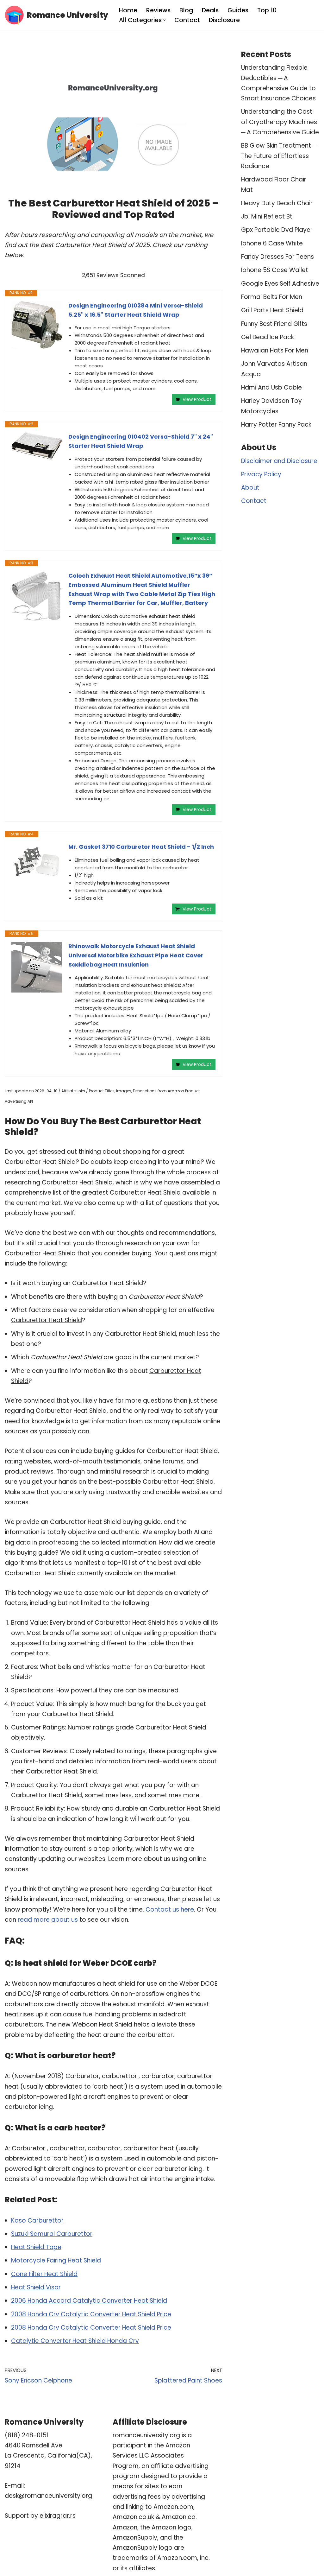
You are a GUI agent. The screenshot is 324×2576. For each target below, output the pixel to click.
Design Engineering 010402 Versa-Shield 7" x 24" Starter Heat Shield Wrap (141, 441)
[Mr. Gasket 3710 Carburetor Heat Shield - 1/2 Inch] (37, 862)
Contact (187, 20)
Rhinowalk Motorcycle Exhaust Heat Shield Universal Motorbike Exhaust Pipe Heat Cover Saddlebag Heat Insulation (136, 955)
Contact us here (170, 1910)
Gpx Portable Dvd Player (277, 230)
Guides (238, 10)
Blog (186, 10)
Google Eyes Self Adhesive (280, 284)
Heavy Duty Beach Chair (277, 203)
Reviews (158, 10)
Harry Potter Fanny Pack (276, 425)
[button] (164, 20)
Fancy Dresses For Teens (277, 257)
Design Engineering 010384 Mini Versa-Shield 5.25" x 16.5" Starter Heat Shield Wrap (136, 310)
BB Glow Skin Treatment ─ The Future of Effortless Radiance (279, 156)
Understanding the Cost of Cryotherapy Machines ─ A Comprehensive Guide (280, 122)
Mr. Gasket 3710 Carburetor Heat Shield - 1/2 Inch (141, 847)
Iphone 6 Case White (272, 243)
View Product (197, 399)
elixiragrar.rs (58, 2516)
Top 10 (267, 10)
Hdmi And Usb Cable (271, 387)
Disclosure (224, 20)
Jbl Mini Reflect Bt (267, 216)
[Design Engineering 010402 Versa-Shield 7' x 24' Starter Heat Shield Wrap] (37, 446)
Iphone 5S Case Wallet (275, 270)
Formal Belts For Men (272, 297)
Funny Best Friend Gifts (274, 324)
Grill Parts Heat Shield (272, 310)
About (250, 488)
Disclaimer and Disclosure (279, 461)
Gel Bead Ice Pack (268, 337)
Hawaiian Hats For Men (275, 350)
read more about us (48, 1920)
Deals (210, 10)
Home (128, 10)
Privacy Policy (261, 474)
